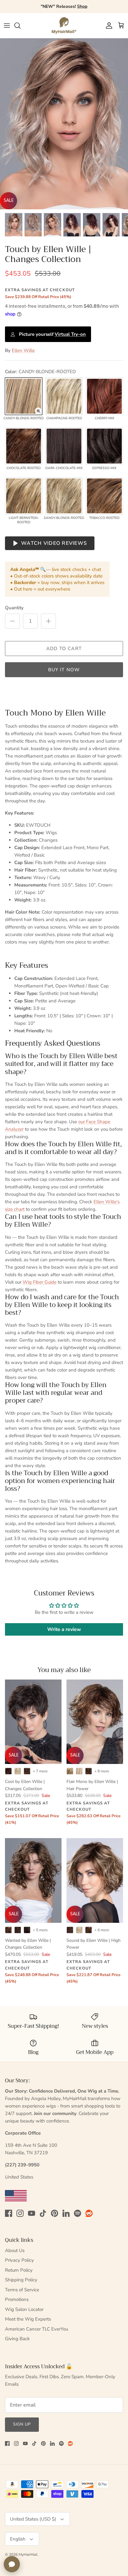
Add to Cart (64, 649)
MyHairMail (28, 2555)
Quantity (14, 608)
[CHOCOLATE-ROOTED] (24, 446)
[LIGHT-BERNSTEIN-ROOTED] (24, 496)
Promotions (17, 2299)
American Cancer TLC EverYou (37, 2329)
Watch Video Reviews (54, 543)
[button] (38, 411)
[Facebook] (9, 2213)
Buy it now (64, 670)
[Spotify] (78, 2213)
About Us (15, 2250)
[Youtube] (32, 2213)
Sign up (22, 2424)
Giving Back (17, 2339)
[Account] (107, 26)
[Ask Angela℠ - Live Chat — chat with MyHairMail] (12, 2564)
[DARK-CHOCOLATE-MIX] (64, 446)
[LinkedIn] (66, 2213)
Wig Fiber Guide (40, 1282)
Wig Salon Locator (24, 2309)
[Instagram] (20, 2213)
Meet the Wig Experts (28, 2319)
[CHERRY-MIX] (104, 396)
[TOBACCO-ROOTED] (104, 496)
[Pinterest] (55, 2213)
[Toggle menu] (7, 26)
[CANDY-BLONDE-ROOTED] (24, 396)
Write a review (64, 1629)
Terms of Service (22, 2290)
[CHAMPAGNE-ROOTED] (64, 396)
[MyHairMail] (64, 26)
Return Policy (19, 2270)
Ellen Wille (23, 350)
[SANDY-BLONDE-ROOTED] (64, 496)
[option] (64, 124)
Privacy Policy (19, 2260)
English (18, 2539)
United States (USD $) (33, 2519)
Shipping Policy (21, 2280)
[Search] (21, 26)
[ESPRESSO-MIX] (104, 446)
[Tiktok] (43, 2213)
